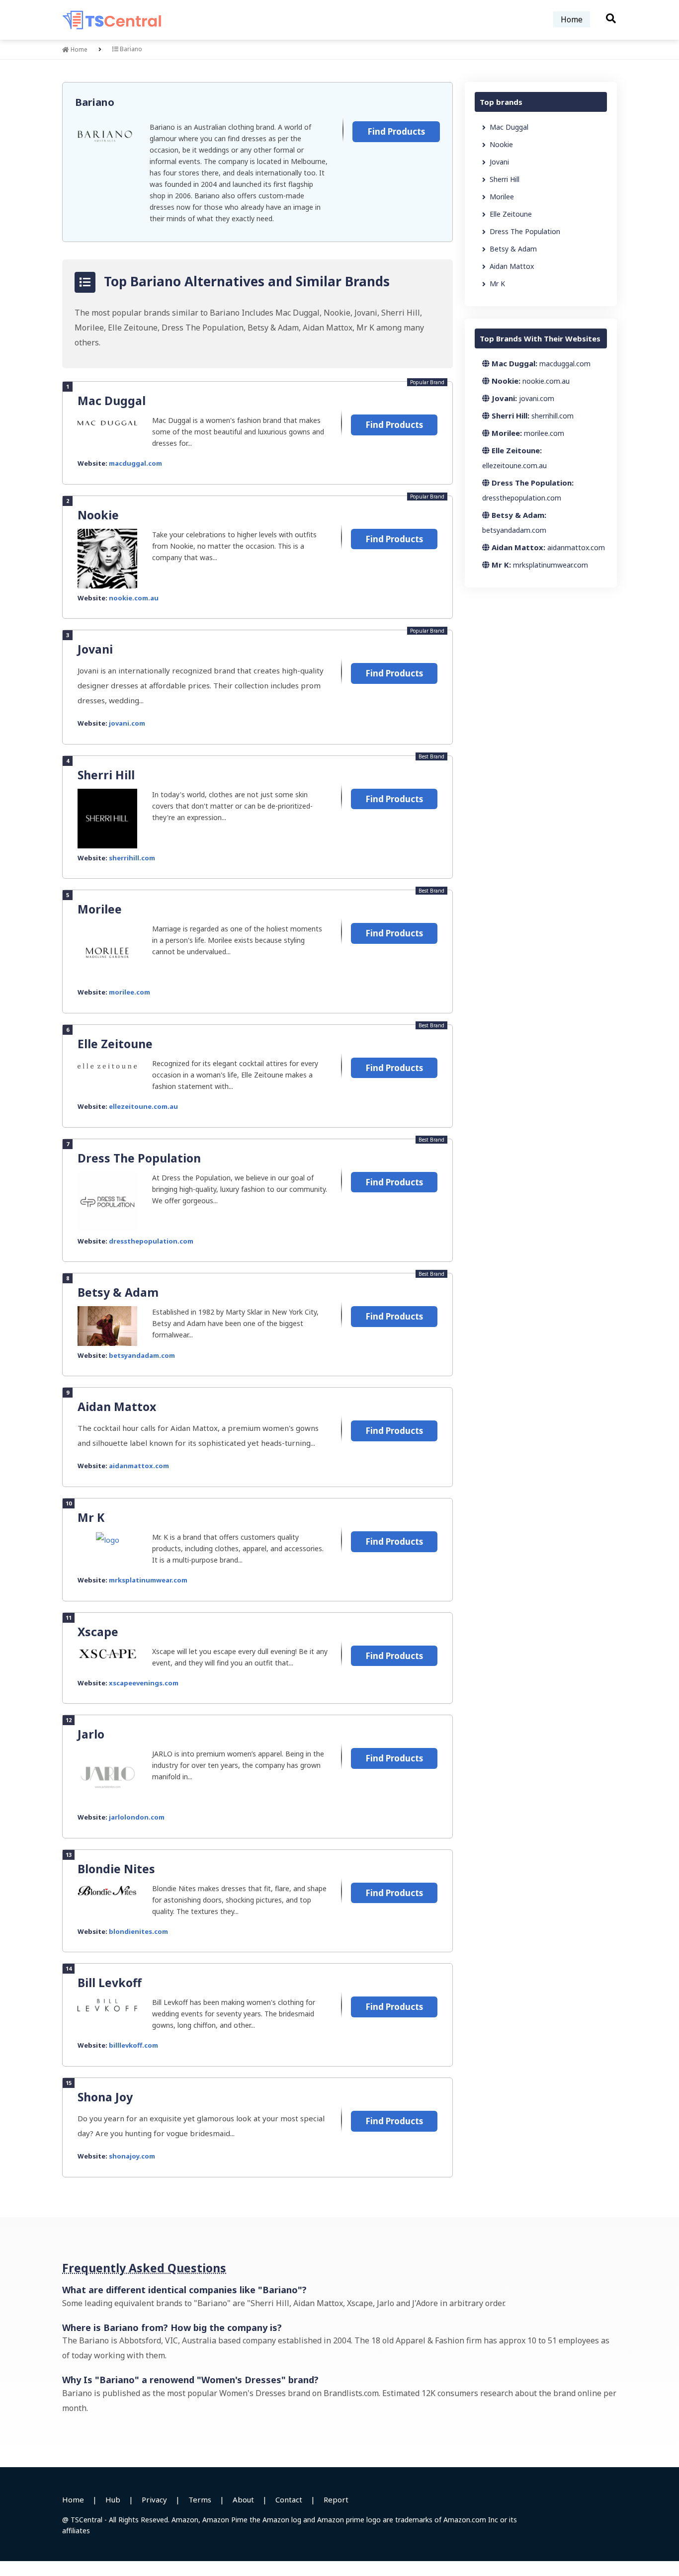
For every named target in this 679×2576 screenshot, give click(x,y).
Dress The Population (139, 1158)
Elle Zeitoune (115, 1044)
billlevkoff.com (133, 2045)
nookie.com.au (134, 598)
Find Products (396, 131)
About (243, 2499)
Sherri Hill (106, 775)
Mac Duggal (112, 401)
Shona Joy (105, 2097)
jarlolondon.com (137, 1817)
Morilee (100, 909)
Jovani (95, 649)
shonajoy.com (132, 2156)
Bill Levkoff (110, 1983)
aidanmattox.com (139, 1466)
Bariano (95, 102)
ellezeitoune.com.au (143, 1106)
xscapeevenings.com (144, 1683)
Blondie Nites (116, 1869)
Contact (289, 2499)
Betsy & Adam (118, 1292)
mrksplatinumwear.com (148, 1580)
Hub (113, 2499)
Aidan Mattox (117, 1407)
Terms (200, 2499)
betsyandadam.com (142, 1355)
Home (572, 19)
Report (336, 2499)
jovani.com (127, 723)
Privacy (154, 2499)
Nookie (98, 515)
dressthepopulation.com (151, 1241)
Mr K (91, 1517)
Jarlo (91, 1734)
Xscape (98, 1632)
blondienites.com (138, 1931)
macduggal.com (135, 463)
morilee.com (129, 992)
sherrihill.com (132, 858)
